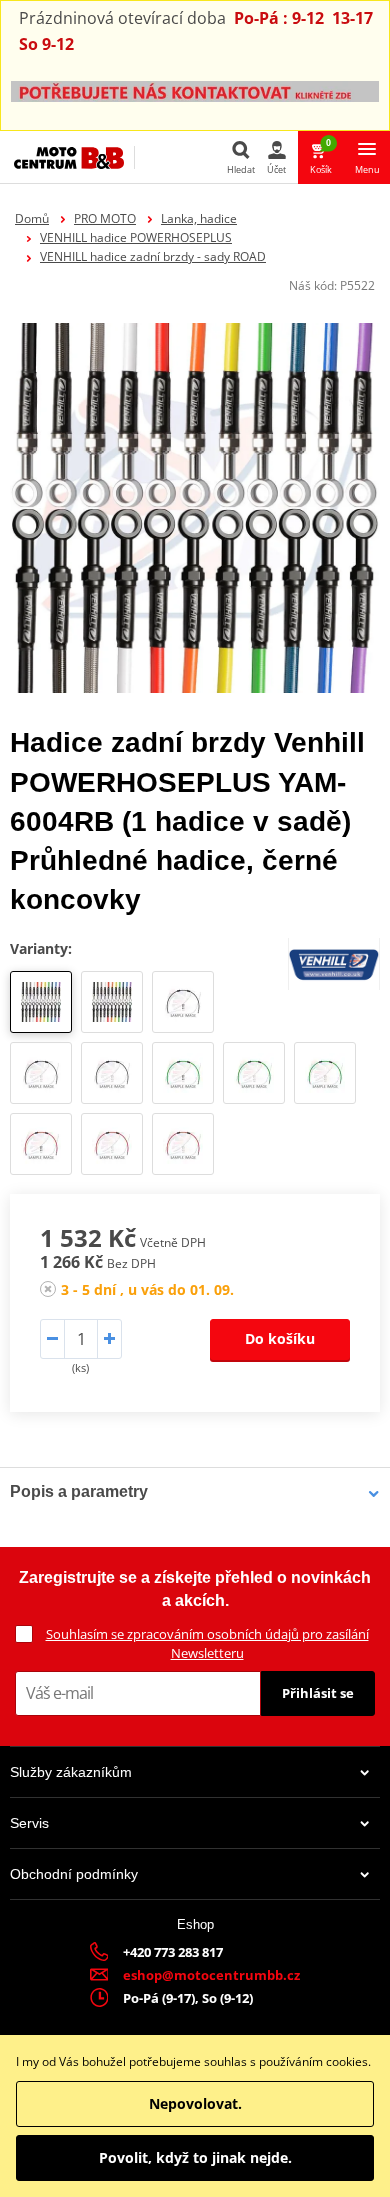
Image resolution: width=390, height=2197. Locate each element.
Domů (32, 218)
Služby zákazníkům (71, 1772)
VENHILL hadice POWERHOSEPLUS (136, 237)
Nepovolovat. (195, 2103)
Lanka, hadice (199, 218)
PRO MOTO (105, 218)
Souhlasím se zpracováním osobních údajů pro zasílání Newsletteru (207, 1643)
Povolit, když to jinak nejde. (195, 2157)
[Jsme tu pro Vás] (195, 90)
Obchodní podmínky (74, 1874)
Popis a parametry (79, 1491)
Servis (29, 1823)
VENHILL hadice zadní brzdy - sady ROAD (153, 256)
